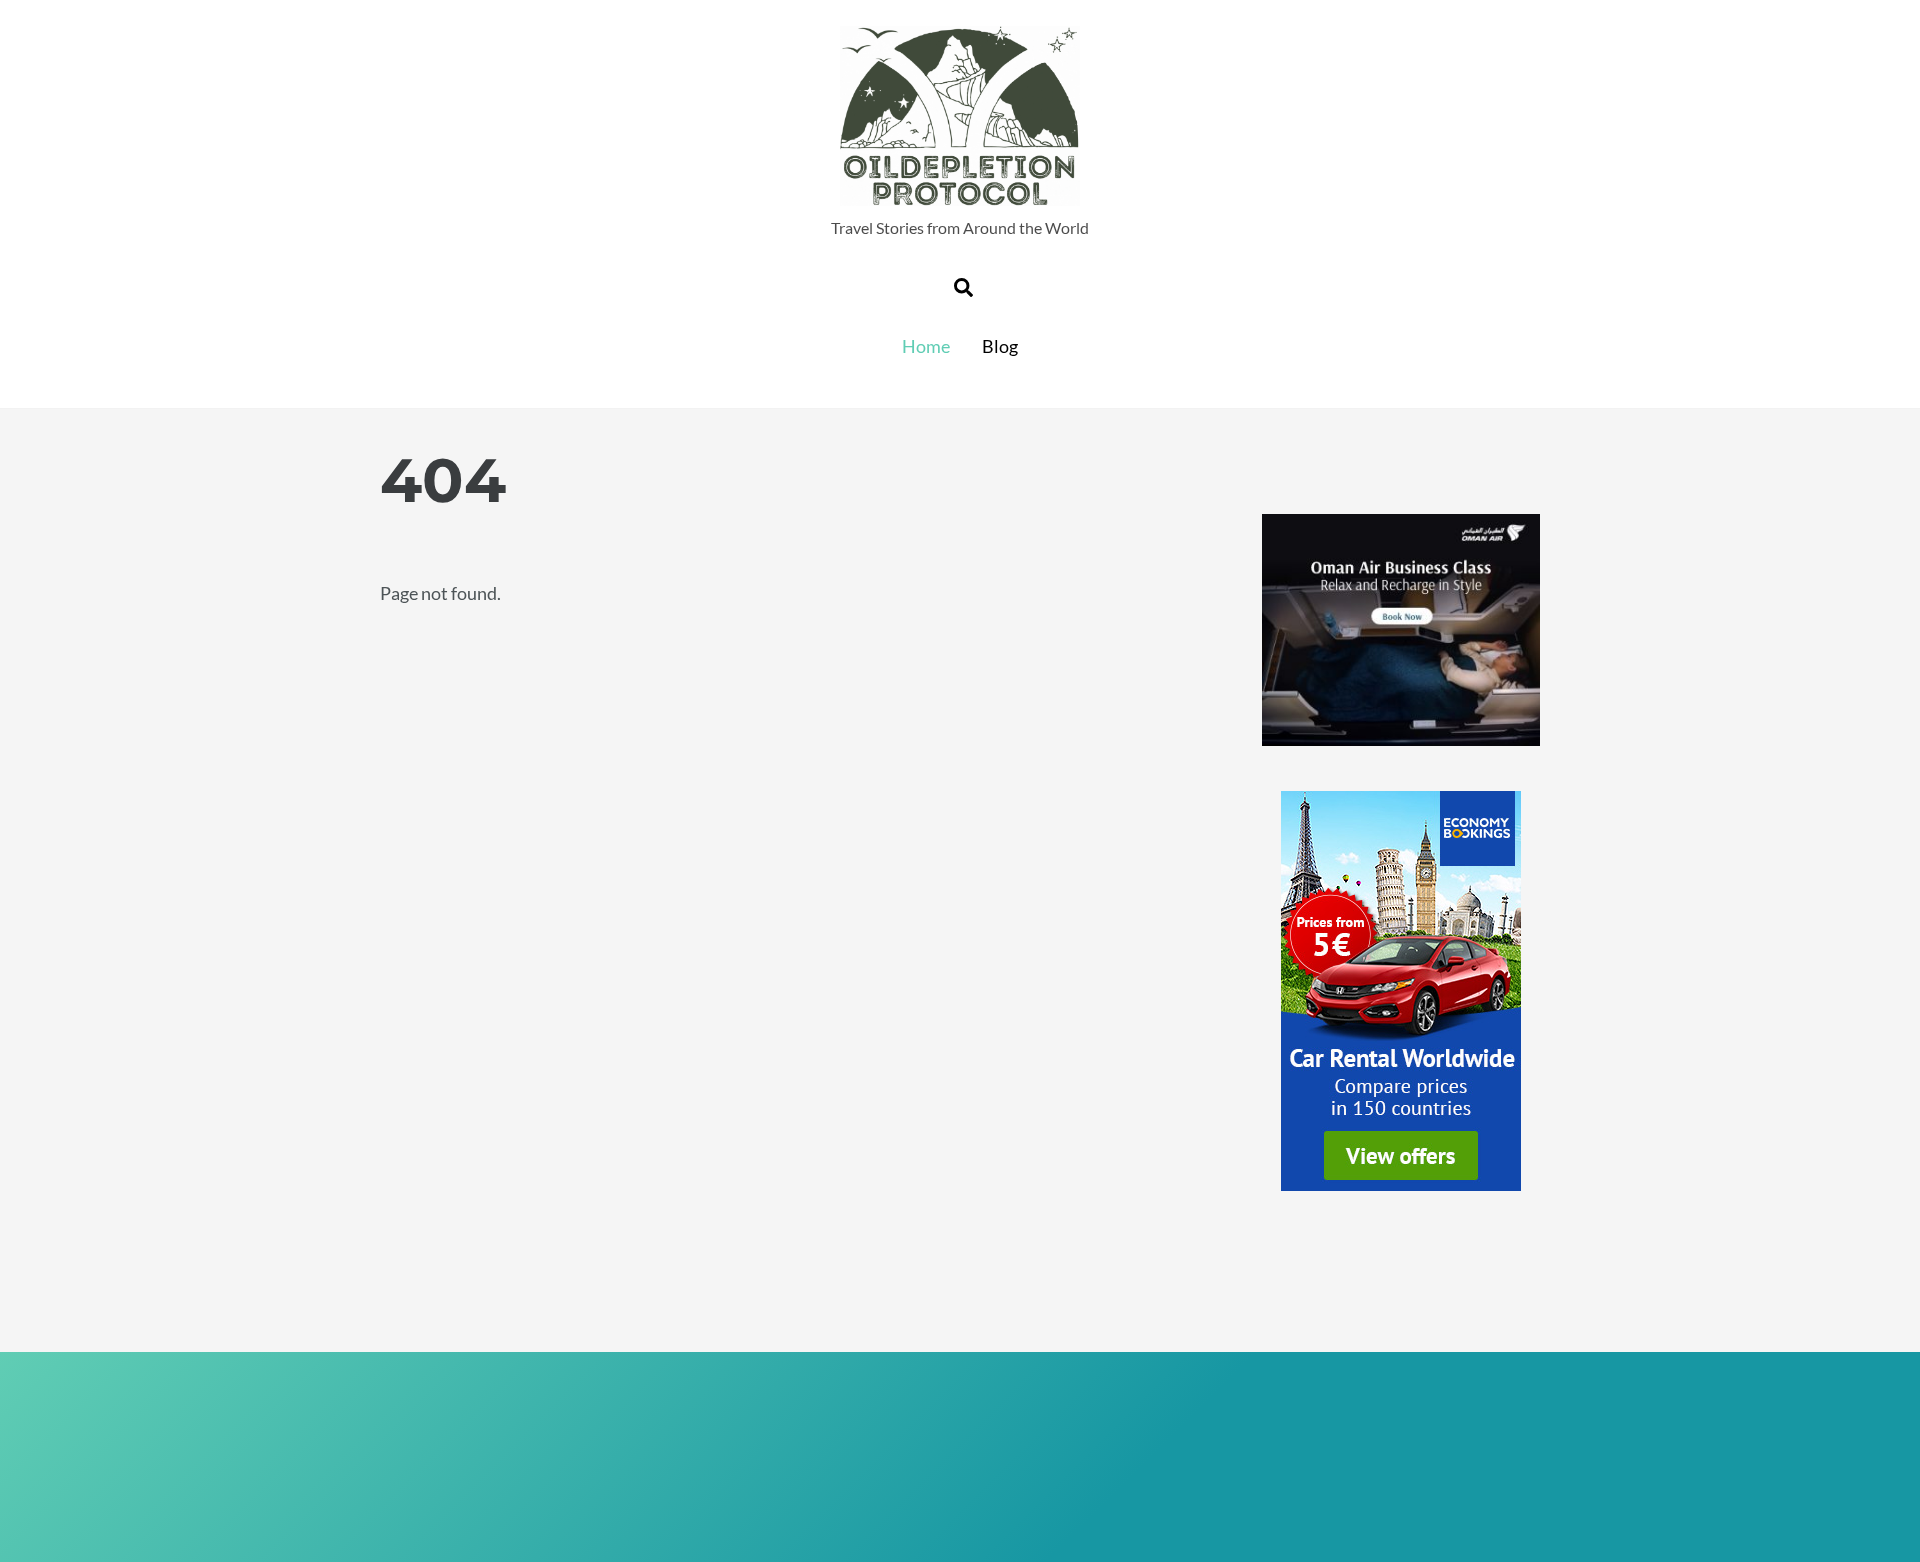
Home (926, 346)
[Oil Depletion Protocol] (960, 194)
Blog (1000, 346)
